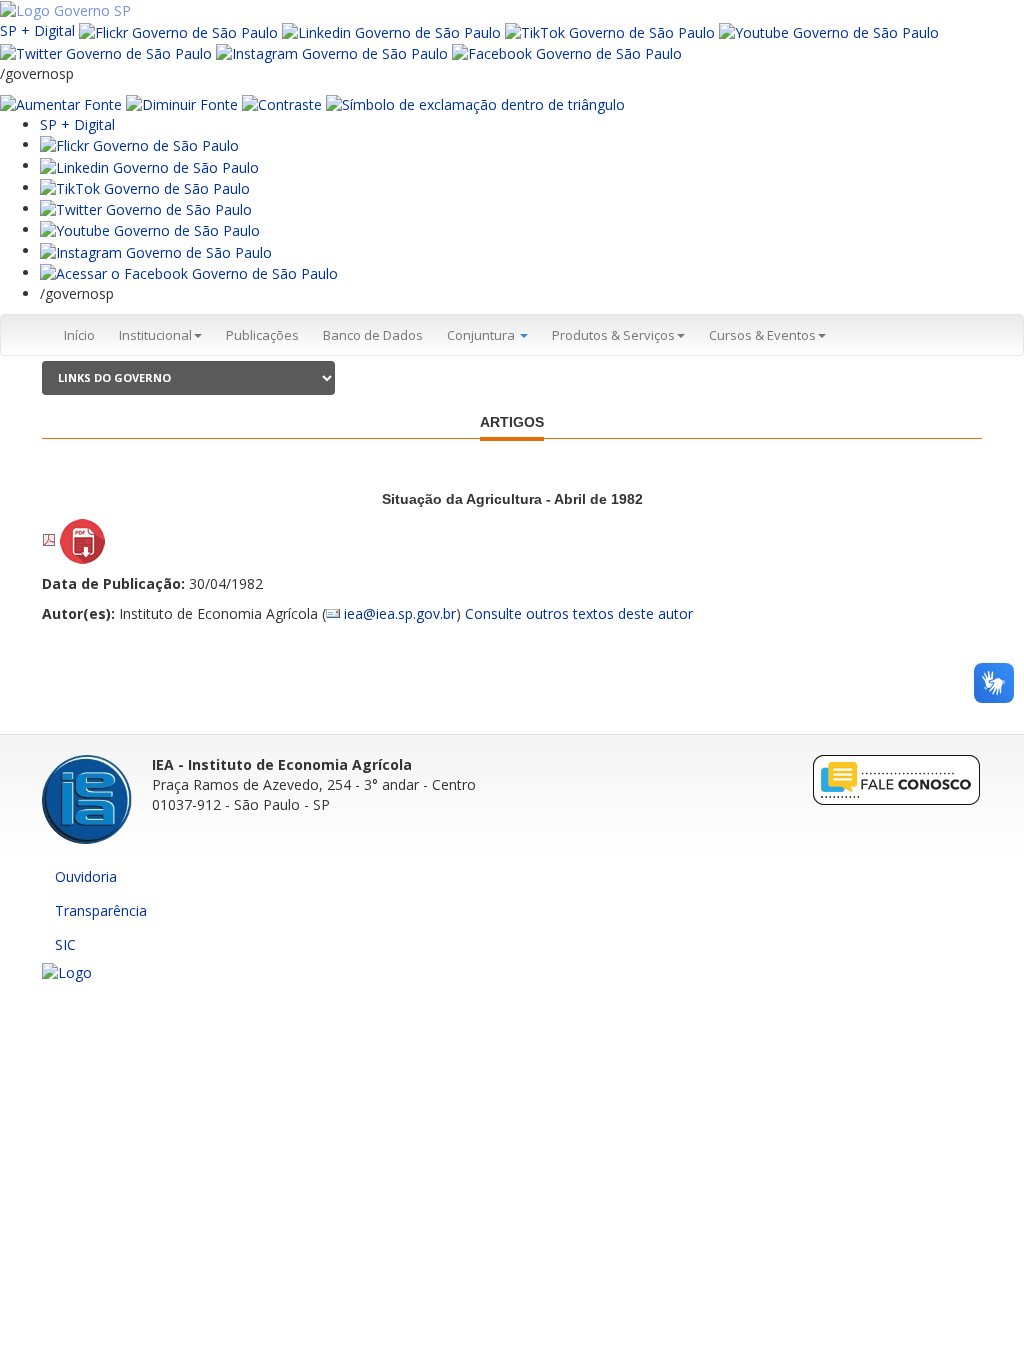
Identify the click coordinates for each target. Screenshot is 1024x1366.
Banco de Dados (373, 335)
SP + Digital (37, 30)
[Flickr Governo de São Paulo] (139, 144)
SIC (65, 944)
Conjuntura (482, 335)
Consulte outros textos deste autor (579, 613)
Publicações (262, 335)
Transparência (101, 910)
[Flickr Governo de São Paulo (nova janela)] (178, 30)
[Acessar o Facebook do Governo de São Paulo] (189, 272)
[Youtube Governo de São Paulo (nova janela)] (829, 30)
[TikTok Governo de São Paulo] (145, 187)
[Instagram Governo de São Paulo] (332, 52)
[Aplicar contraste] (282, 103)
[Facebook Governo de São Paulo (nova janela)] (567, 52)
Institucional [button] (155, 335)
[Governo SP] (65, 9)
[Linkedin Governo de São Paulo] (149, 165)
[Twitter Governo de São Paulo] (146, 208)
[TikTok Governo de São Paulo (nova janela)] (610, 30)
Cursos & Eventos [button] (762, 335)
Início (79, 335)
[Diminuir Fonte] (182, 103)
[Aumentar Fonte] (61, 103)
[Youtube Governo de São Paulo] (150, 229)
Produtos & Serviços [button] (613, 335)
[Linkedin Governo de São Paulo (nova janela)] (391, 30)
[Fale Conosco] (897, 778)
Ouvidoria (86, 876)
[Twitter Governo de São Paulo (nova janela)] (106, 52)
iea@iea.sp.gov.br (400, 613)
